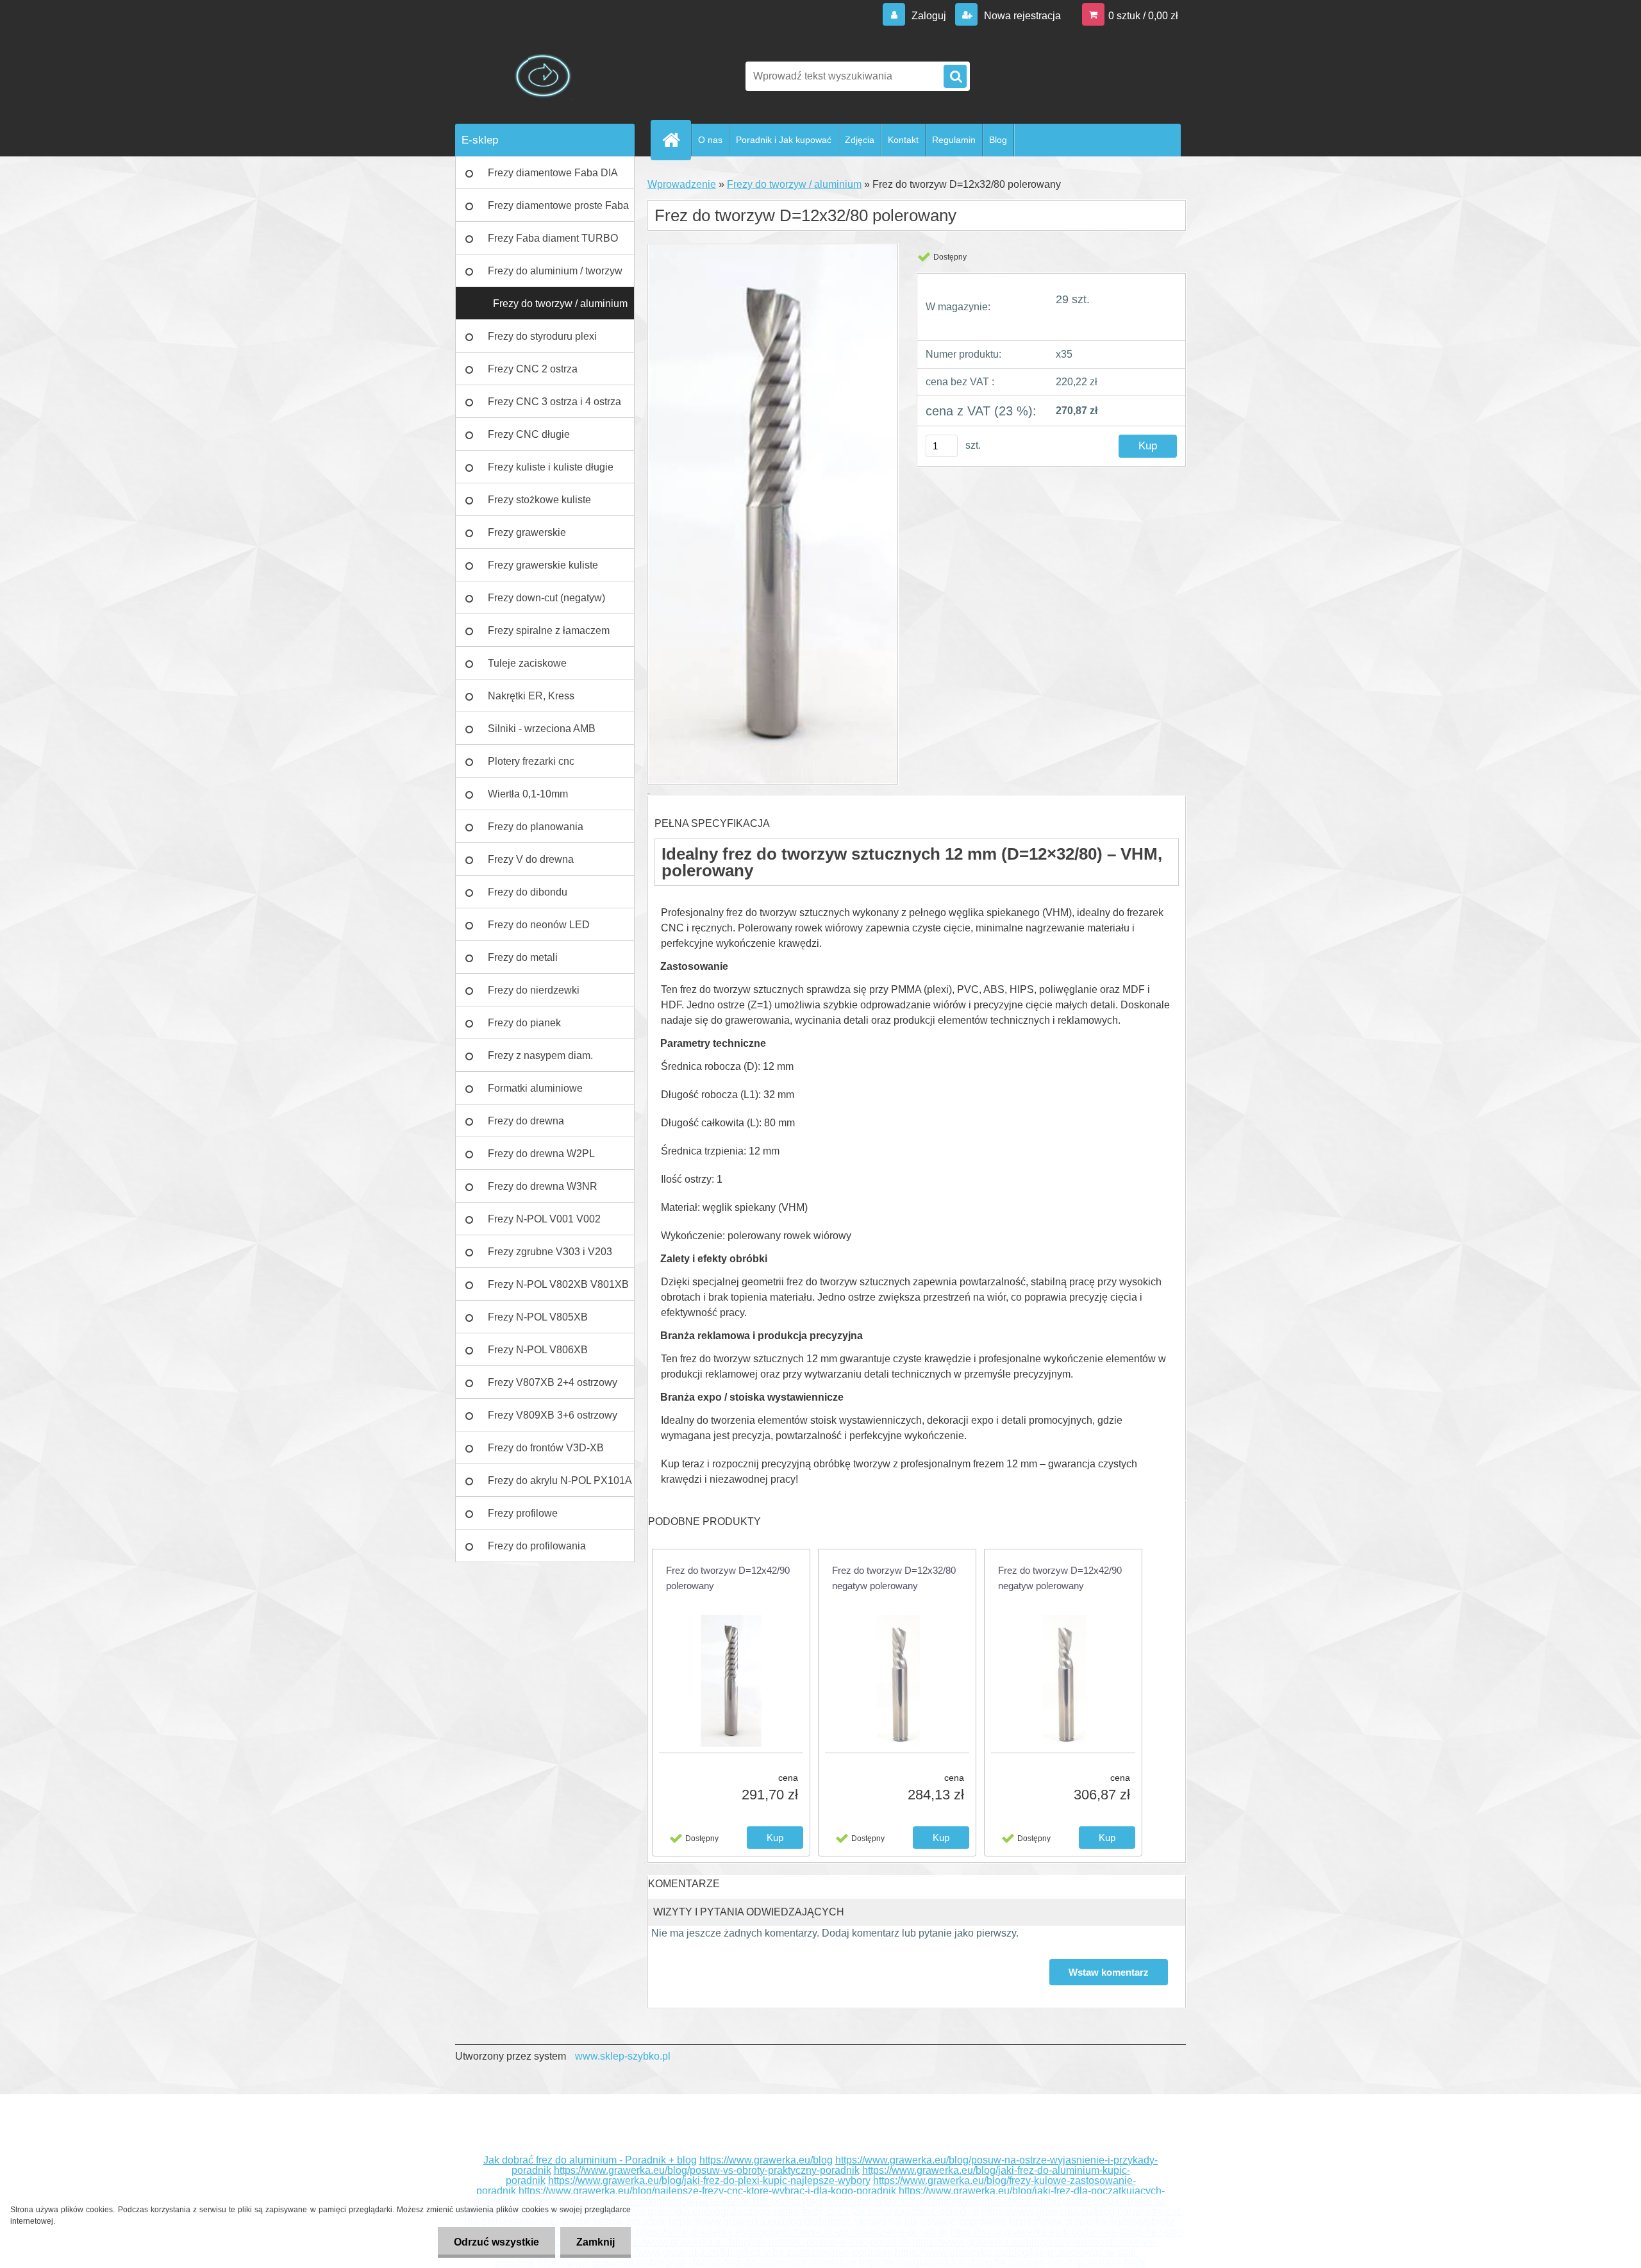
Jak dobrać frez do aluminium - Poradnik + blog (590, 2160)
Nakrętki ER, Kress (531, 696)
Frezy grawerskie (527, 532)
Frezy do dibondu (528, 892)
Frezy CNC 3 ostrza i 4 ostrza (554, 402)
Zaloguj (929, 16)
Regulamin (954, 140)
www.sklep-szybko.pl (623, 2056)
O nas (710, 140)
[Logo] (543, 76)
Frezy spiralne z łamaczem (549, 630)
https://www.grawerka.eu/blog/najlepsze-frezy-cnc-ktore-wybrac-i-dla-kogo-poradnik (707, 2191)
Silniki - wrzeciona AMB (542, 729)
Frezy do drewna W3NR (543, 1186)
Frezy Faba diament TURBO (553, 238)
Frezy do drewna (526, 1121)
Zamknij (596, 2242)
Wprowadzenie (682, 184)
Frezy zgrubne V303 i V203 (550, 1252)
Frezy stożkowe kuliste (539, 500)
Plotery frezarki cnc (531, 761)
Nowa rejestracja (1021, 16)
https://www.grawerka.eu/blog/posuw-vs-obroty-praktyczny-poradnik (707, 2170)
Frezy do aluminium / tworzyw (555, 271)
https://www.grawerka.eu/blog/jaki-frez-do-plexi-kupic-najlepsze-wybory (709, 2180)
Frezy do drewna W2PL (541, 1154)
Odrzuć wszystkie (496, 2242)
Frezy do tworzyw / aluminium (560, 304)
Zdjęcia (860, 140)
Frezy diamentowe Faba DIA (553, 173)
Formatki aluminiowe (535, 1088)
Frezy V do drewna (531, 859)
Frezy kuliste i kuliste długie (551, 467)
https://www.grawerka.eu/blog (766, 2160)
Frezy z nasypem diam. (540, 1055)
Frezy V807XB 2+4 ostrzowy (553, 1382)
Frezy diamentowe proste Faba (558, 205)
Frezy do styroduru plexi (542, 336)
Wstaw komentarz (1109, 1972)
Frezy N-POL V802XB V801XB (558, 1284)
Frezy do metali (523, 957)
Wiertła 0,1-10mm (528, 794)
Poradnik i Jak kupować (784, 140)
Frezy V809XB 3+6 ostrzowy (553, 1415)
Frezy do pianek (524, 1023)
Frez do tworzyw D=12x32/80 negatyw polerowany (894, 1578)
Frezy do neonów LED (539, 925)
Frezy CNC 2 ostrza (533, 369)
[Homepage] (676, 140)
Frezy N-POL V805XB (538, 1317)
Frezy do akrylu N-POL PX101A (560, 1480)
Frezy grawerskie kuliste (543, 565)
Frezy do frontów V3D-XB (546, 1448)
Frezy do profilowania (537, 1546)
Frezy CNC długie (529, 434)
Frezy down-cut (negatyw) (546, 598)
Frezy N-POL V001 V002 (544, 1219)
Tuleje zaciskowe (527, 663)
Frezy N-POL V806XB (538, 1350)
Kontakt (903, 140)
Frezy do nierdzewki (534, 990)
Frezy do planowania (536, 827)
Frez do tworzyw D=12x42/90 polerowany (728, 1578)
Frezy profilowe (523, 1513)
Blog (998, 140)
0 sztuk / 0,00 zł (1143, 16)
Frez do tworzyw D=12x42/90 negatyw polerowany (1060, 1578)
